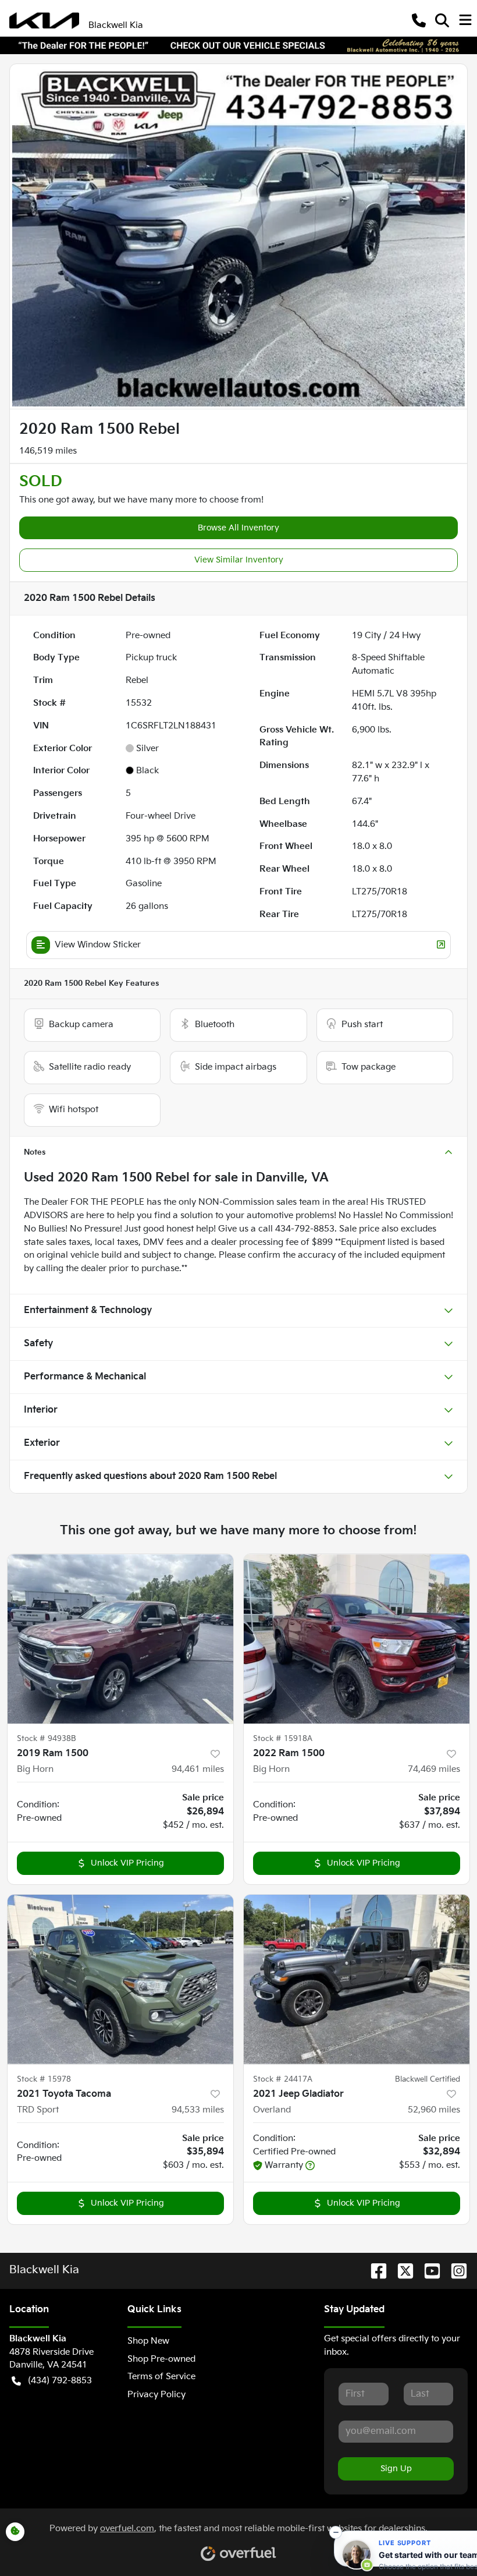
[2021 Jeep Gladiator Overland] (357, 1979)
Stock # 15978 (44, 2079)
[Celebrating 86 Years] (238, 45)
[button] (419, 20)
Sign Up (396, 2469)
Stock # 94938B (47, 1739)
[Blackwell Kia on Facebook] (374, 2271)
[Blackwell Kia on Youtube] (428, 2271)
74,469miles (434, 1769)
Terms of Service (161, 2377)
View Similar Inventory (239, 560)
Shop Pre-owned (161, 2359)
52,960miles (434, 2110)
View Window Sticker (98, 945)
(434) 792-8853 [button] (60, 2381)
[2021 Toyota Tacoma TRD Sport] (120, 1979)
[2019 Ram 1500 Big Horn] (120, 1639)
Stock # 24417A (283, 2079)
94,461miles (198, 1769)
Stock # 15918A (283, 1739)
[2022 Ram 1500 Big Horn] (357, 1639)
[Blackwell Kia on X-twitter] (401, 2271)
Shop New (148, 2341)
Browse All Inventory (238, 528)
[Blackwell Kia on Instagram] (454, 2271)
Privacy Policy (156, 2395)
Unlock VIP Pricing (127, 1863)
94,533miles (198, 2110)
